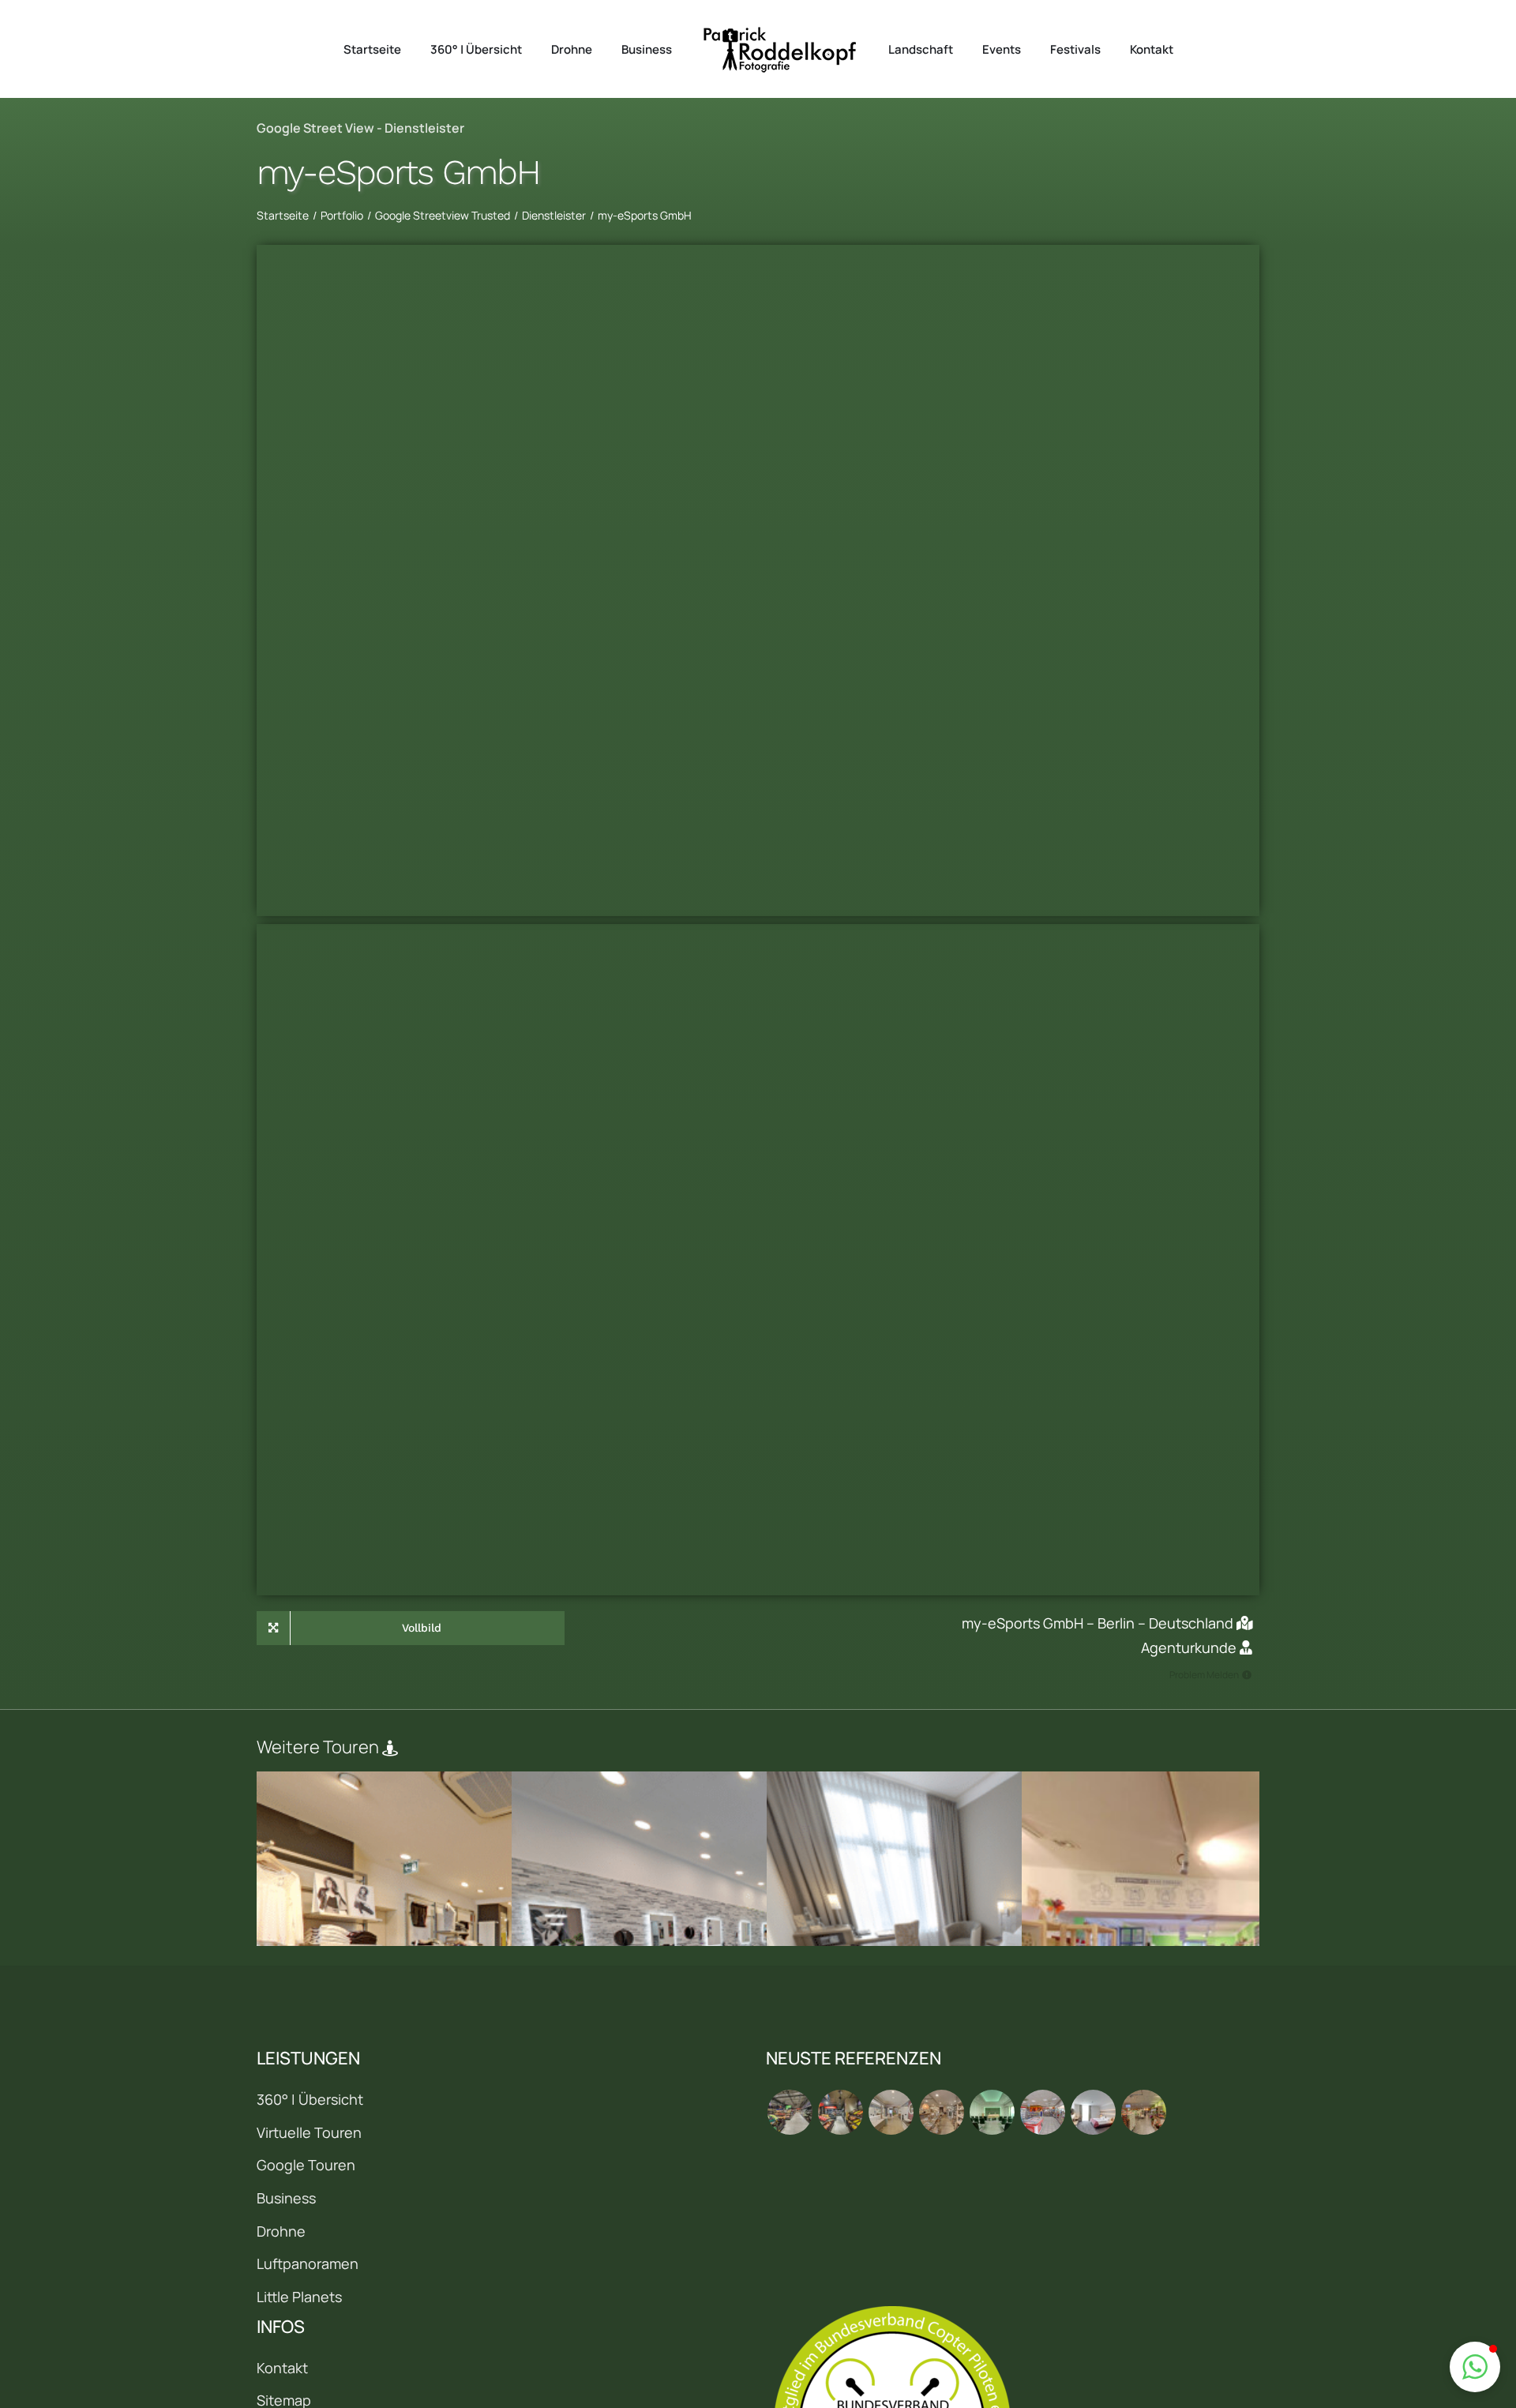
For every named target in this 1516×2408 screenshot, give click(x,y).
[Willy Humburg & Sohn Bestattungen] (992, 2112)
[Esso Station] (1042, 2112)
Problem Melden (1204, 1675)
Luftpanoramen (308, 2263)
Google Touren (306, 2165)
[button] (1475, 2367)
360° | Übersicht (310, 2099)
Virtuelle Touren (309, 2132)
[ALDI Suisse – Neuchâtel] (840, 2112)
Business (286, 2198)
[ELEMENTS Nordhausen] (891, 2112)
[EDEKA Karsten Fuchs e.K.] (1143, 2112)
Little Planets (299, 2297)
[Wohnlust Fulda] (941, 2112)
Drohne (281, 2231)
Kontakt (282, 2368)
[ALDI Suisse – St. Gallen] (790, 2112)
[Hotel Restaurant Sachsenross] (1093, 2112)
